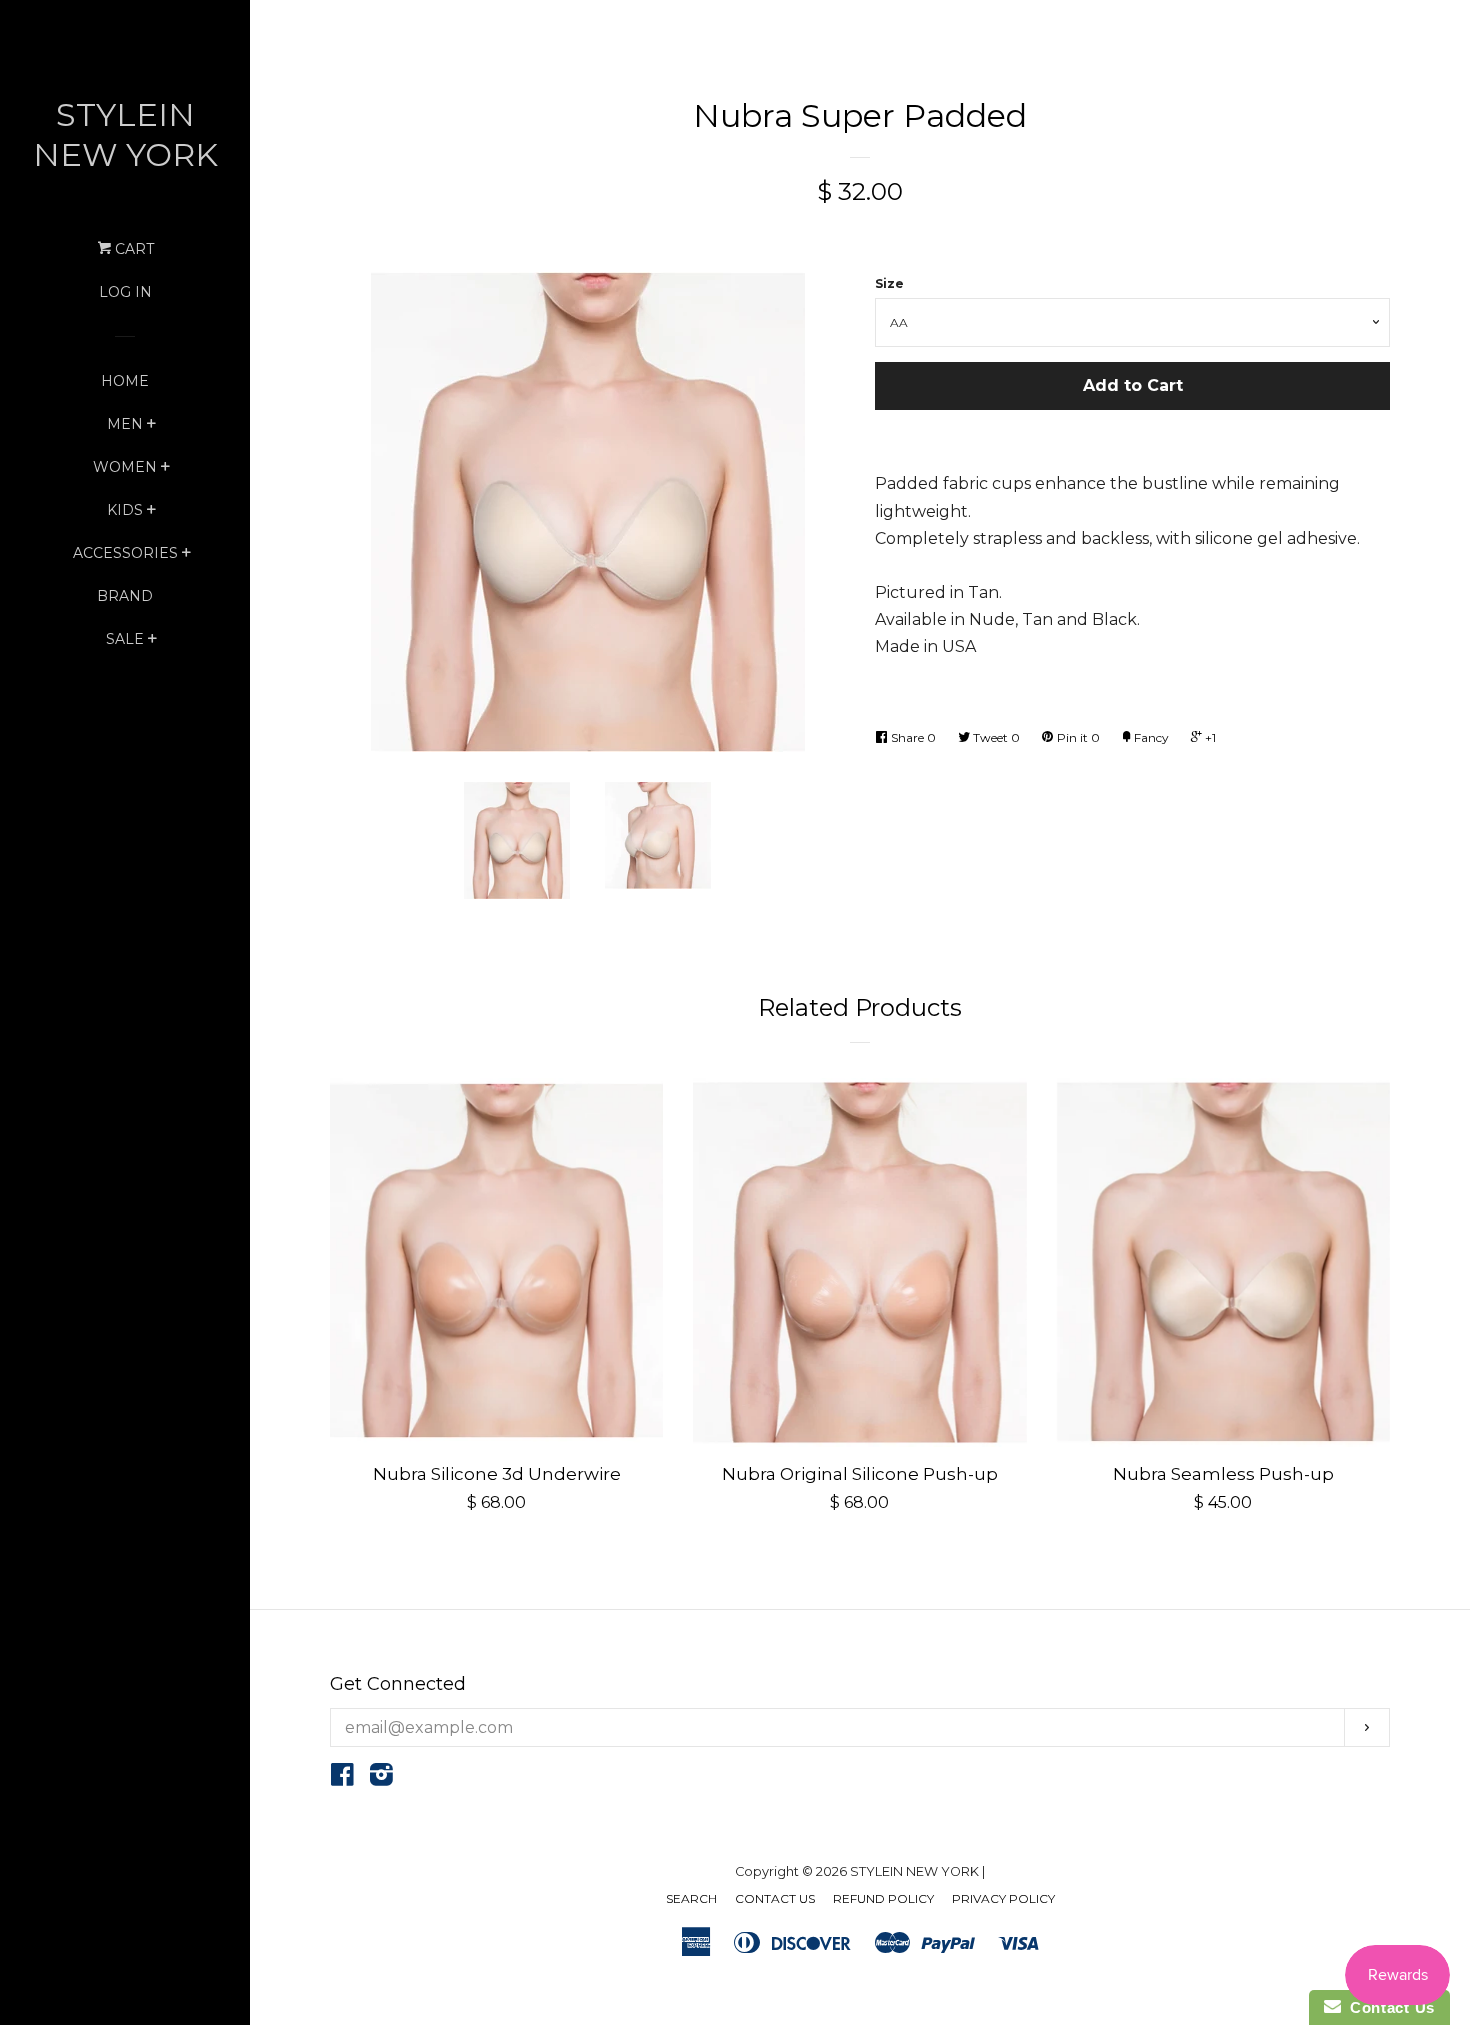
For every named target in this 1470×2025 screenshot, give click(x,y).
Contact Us (775, 1898)
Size (889, 283)
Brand (125, 596)
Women (125, 467)
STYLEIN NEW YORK (125, 134)
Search (691, 1898)
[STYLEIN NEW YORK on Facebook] (342, 1778)
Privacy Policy (1003, 1898)
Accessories (125, 553)
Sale (125, 639)
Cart (132, 249)
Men (125, 424)
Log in (125, 292)
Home (125, 381)
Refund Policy (883, 1898)
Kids (125, 510)
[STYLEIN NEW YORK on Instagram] (381, 1778)
